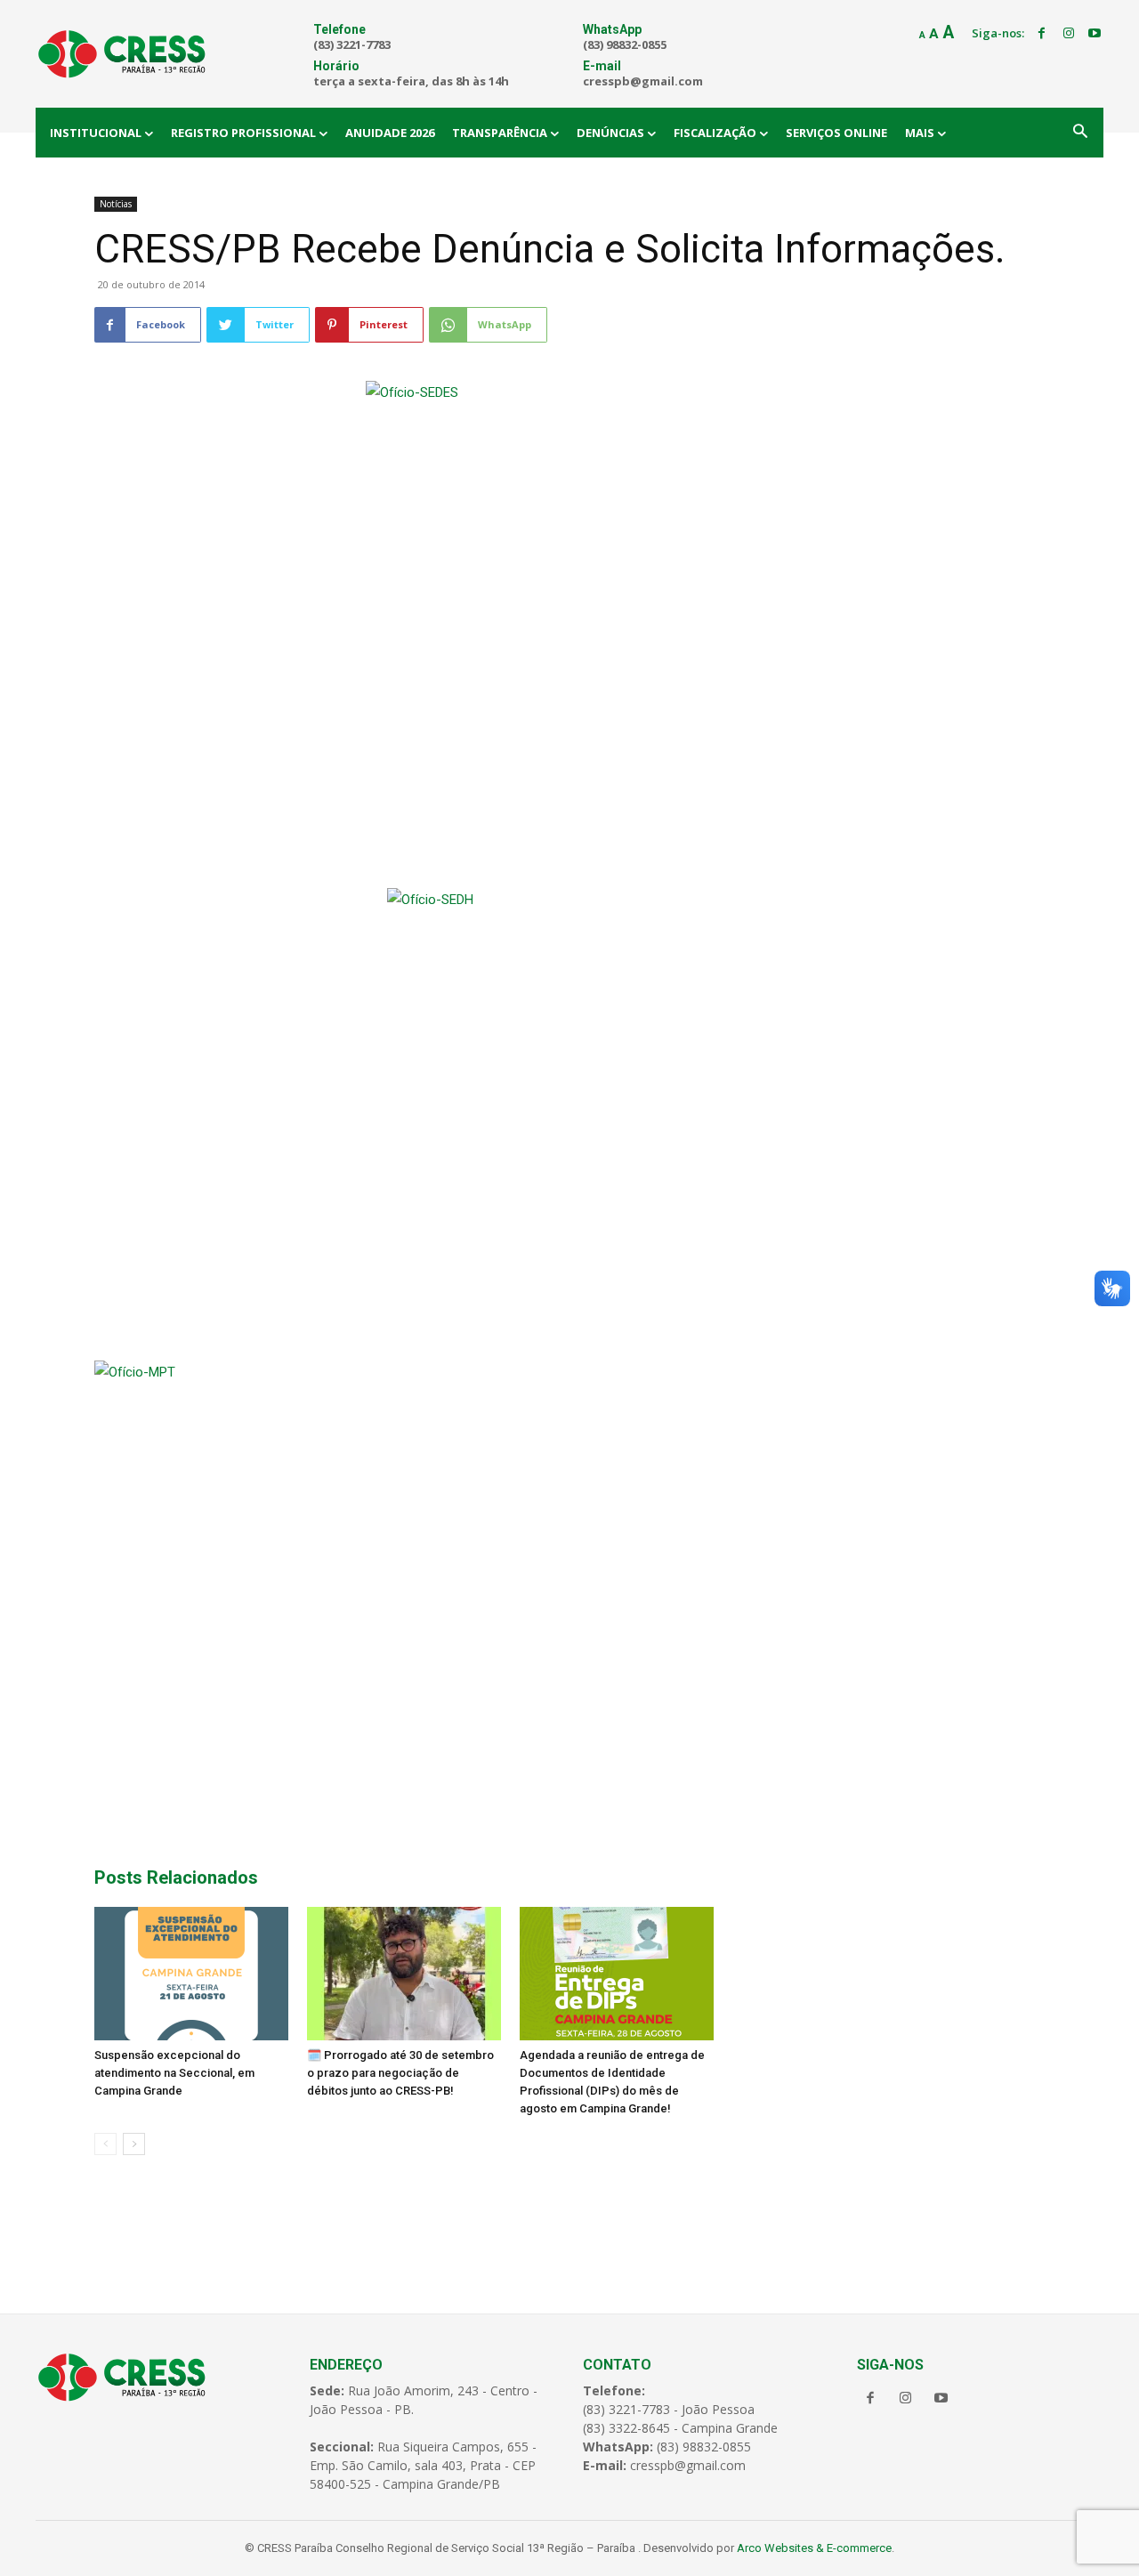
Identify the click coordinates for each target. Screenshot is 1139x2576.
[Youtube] (1095, 34)
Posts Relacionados (176, 1877)
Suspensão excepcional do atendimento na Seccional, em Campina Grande (174, 2073)
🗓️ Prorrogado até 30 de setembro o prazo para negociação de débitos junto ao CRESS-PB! (400, 2073)
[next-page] (134, 2144)
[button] (1080, 133)
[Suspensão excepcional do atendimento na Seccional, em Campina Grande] (191, 1974)
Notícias (116, 204)
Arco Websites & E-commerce (814, 2548)
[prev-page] (105, 2144)
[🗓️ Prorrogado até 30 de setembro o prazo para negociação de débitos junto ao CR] (404, 1974)
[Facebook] (1042, 34)
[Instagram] (1069, 34)
